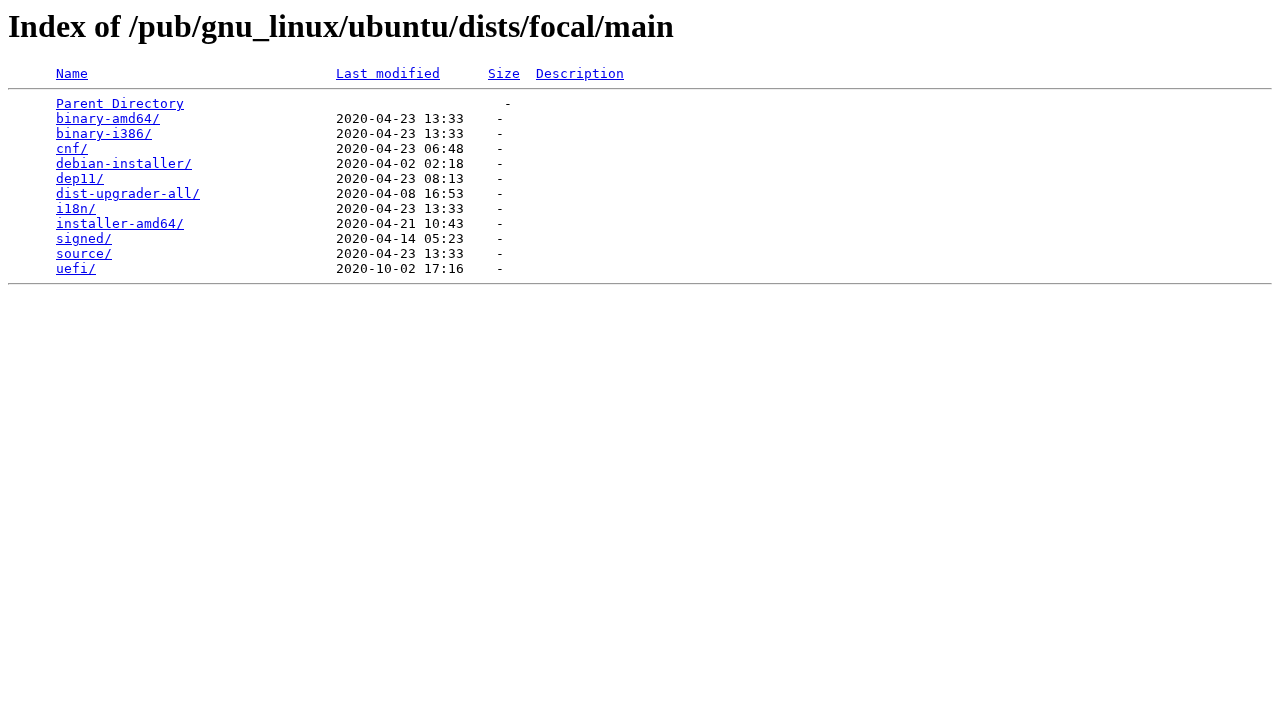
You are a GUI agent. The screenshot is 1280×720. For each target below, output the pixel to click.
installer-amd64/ (120, 223)
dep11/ (80, 178)
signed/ (84, 238)
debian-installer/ (124, 163)
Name (72, 73)
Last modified (388, 73)
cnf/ (72, 148)
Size (504, 73)
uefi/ (76, 268)
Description (580, 73)
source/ (84, 253)
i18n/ (76, 208)
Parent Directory (120, 103)
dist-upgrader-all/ (128, 193)
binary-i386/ (104, 133)
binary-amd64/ (108, 118)
